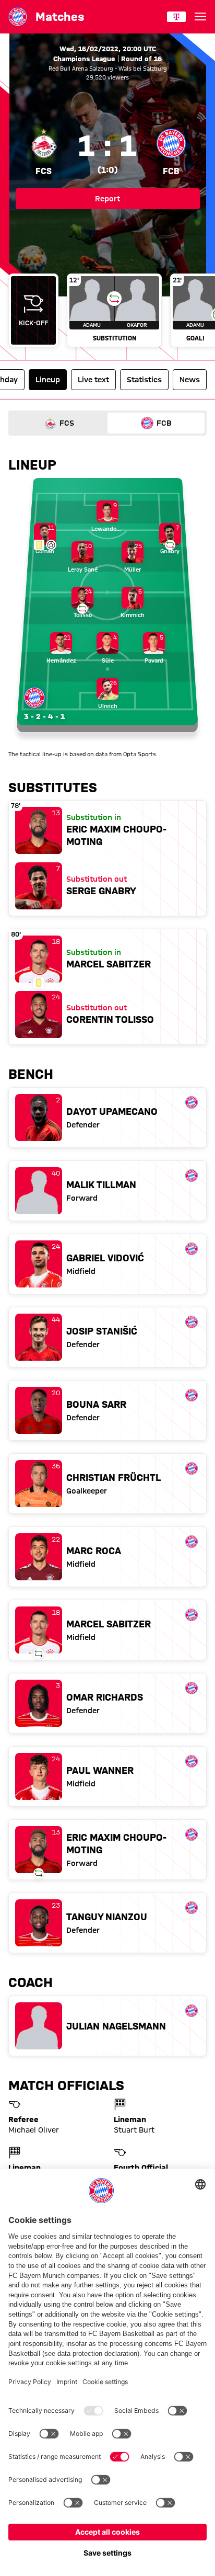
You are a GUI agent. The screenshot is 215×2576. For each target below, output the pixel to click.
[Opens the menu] (200, 17)
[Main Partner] (176, 17)
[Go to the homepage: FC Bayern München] (18, 17)
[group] (107, 311)
